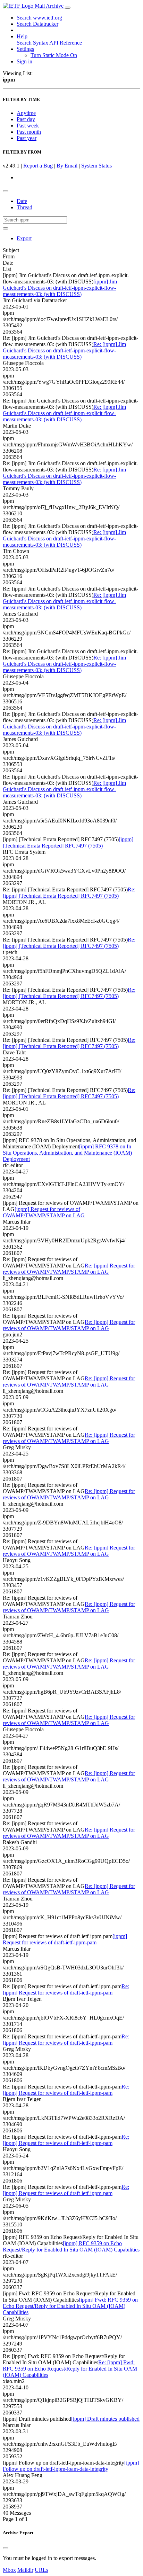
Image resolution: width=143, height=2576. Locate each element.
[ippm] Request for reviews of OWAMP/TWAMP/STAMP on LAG (44, 1212)
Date (22, 201)
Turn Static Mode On (54, 55)
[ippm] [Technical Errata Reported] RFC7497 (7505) (68, 842)
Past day (26, 119)
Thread (24, 207)
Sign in (24, 61)
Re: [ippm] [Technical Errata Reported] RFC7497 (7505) (69, 893)
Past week (28, 126)
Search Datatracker (37, 24)
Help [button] (22, 36)
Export (24, 238)
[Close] (6, 2548)
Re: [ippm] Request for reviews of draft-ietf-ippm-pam (66, 1989)
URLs (41, 2570)
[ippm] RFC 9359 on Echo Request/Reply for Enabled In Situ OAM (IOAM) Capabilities (71, 2246)
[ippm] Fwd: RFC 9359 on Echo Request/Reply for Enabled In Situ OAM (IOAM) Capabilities (70, 2306)
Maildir (25, 2570)
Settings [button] (25, 49)
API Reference (66, 43)
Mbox (9, 2570)
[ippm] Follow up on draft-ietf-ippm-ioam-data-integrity (71, 2466)
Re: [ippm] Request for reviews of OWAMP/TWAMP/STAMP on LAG (69, 1269)
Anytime (26, 113)
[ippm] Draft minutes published (105, 2419)
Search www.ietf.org (39, 18)
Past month (29, 132)
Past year (27, 138)
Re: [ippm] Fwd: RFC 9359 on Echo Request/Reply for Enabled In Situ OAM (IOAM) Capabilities (70, 2369)
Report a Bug (38, 166)
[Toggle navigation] (68, 8)
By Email (67, 166)
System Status (96, 166)
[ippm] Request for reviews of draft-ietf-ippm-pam (65, 1939)
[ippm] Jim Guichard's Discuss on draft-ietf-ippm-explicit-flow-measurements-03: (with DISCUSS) (60, 288)
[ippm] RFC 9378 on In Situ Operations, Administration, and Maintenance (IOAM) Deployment (67, 1153)
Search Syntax (32, 43)
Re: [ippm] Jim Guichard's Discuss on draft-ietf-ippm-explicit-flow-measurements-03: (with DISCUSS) (64, 350)
